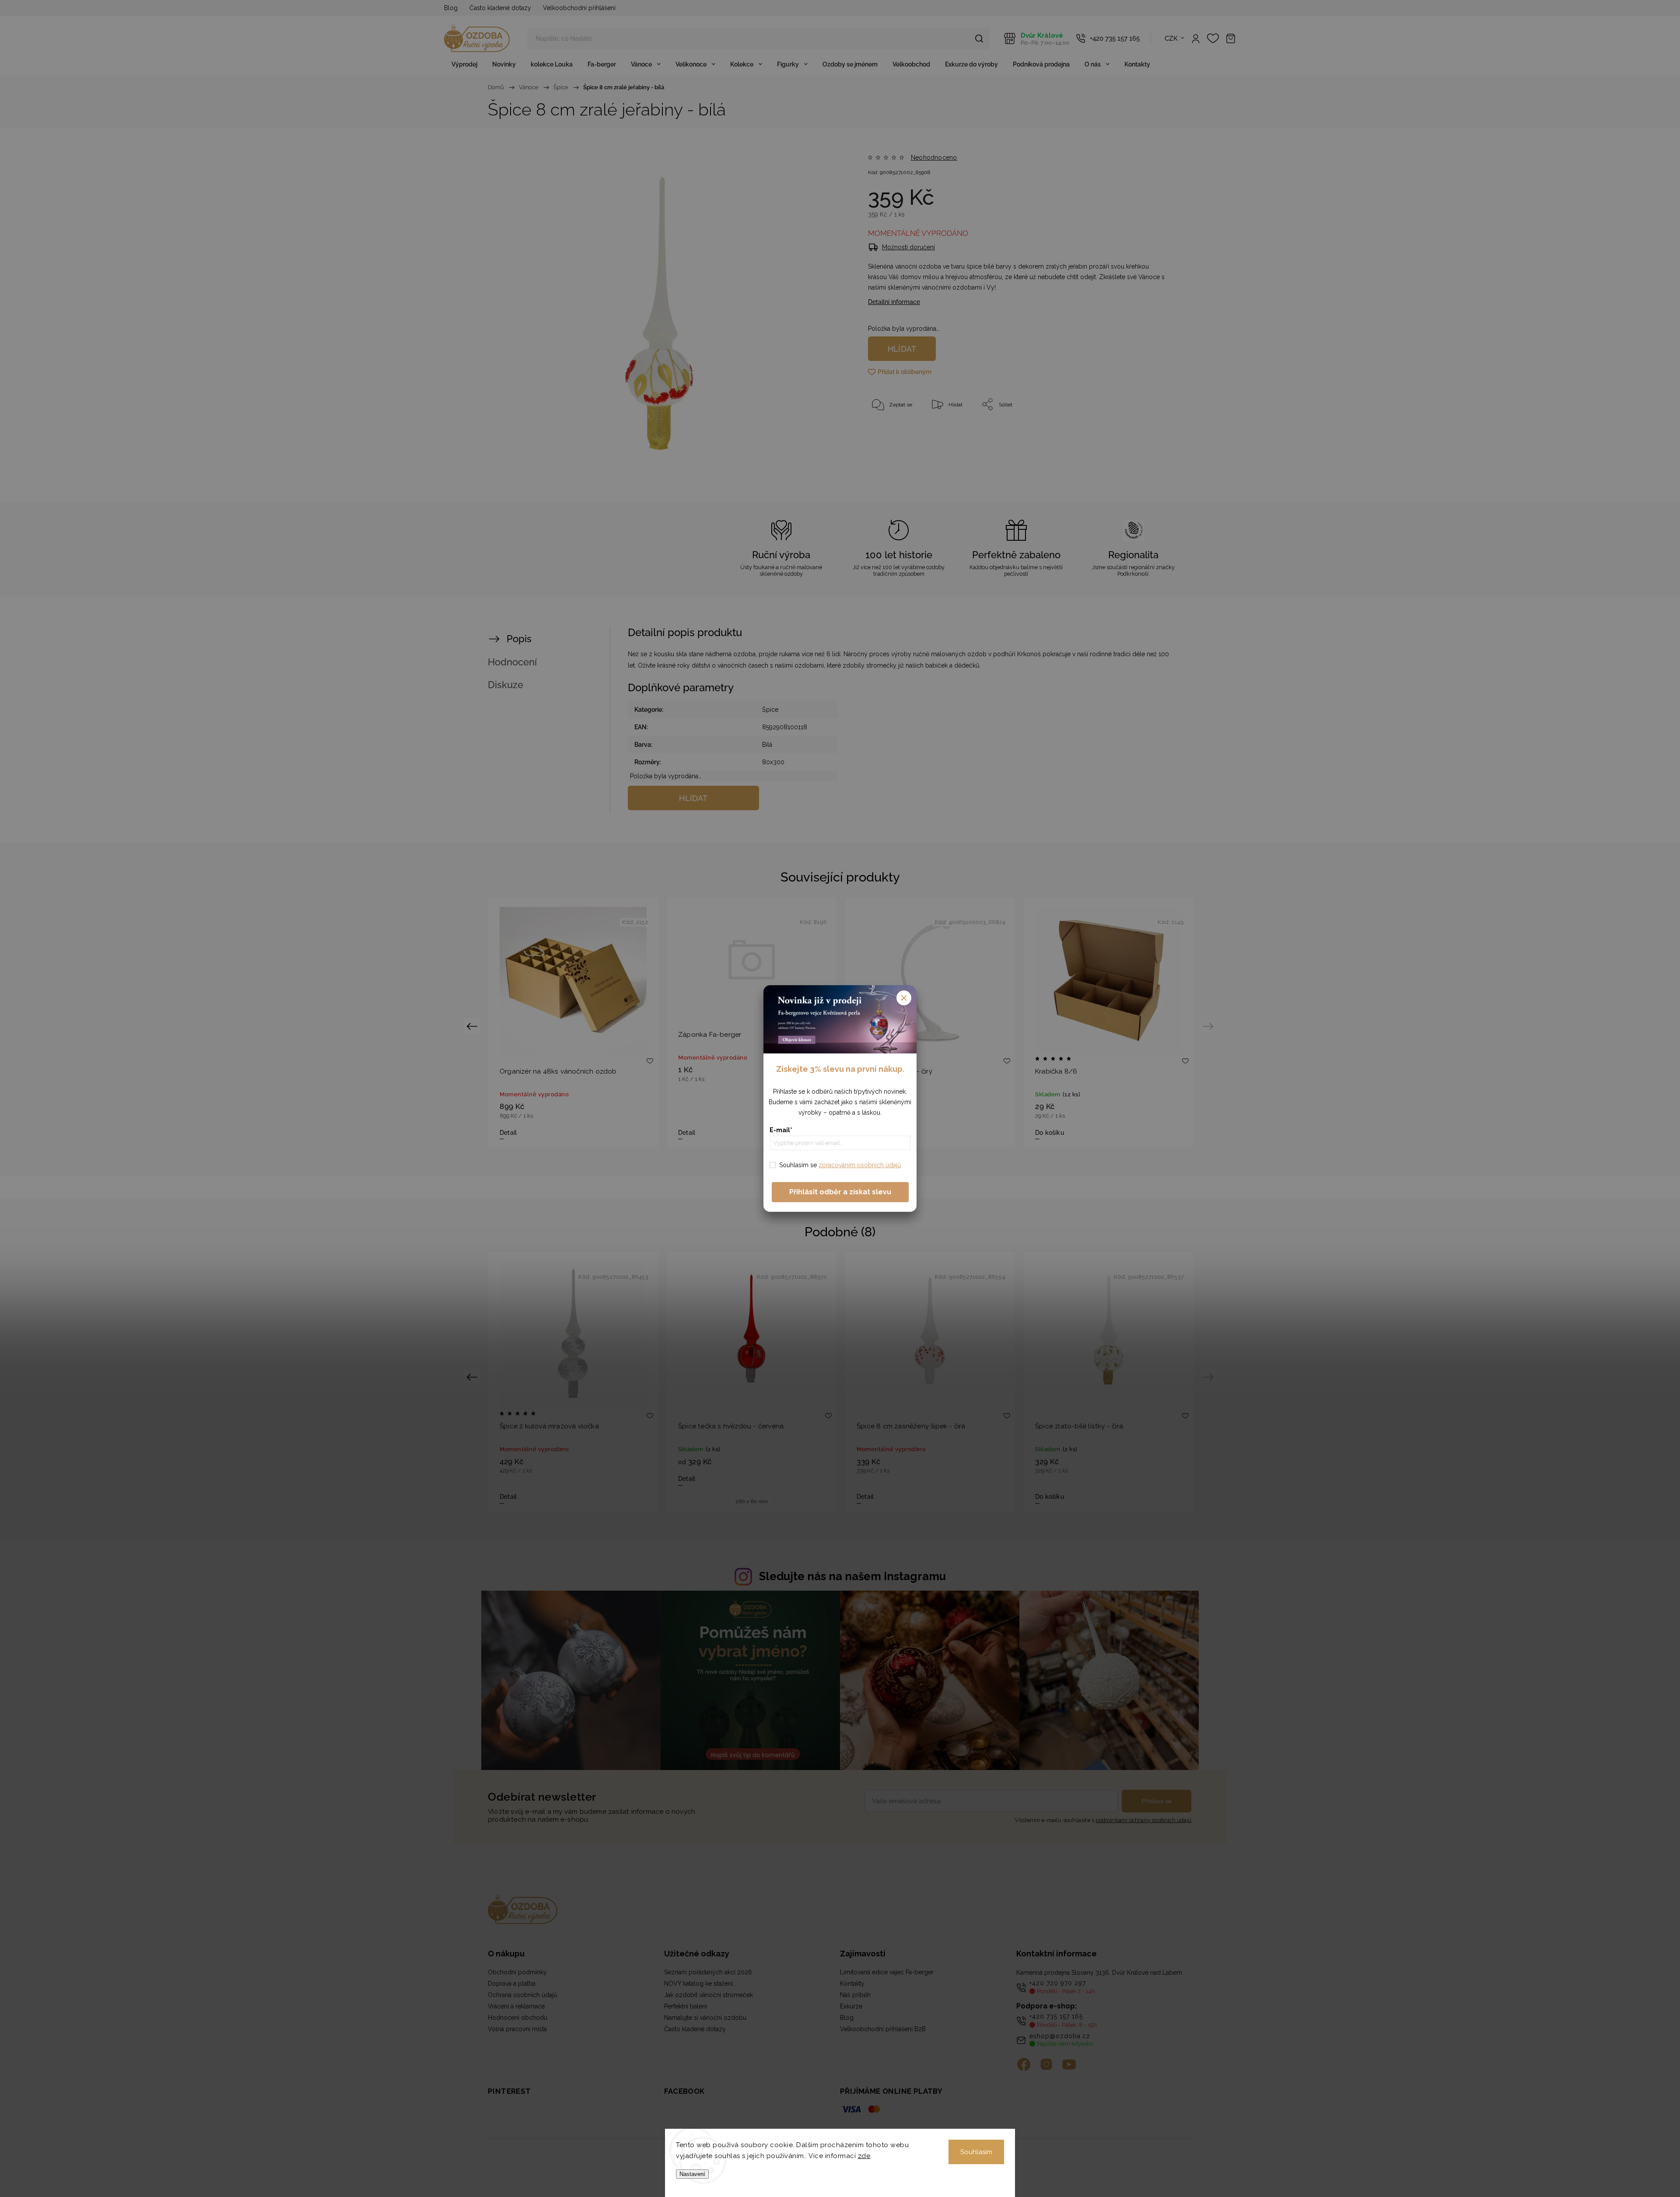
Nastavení (692, 2174)
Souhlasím (976, 2152)
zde (864, 2156)
